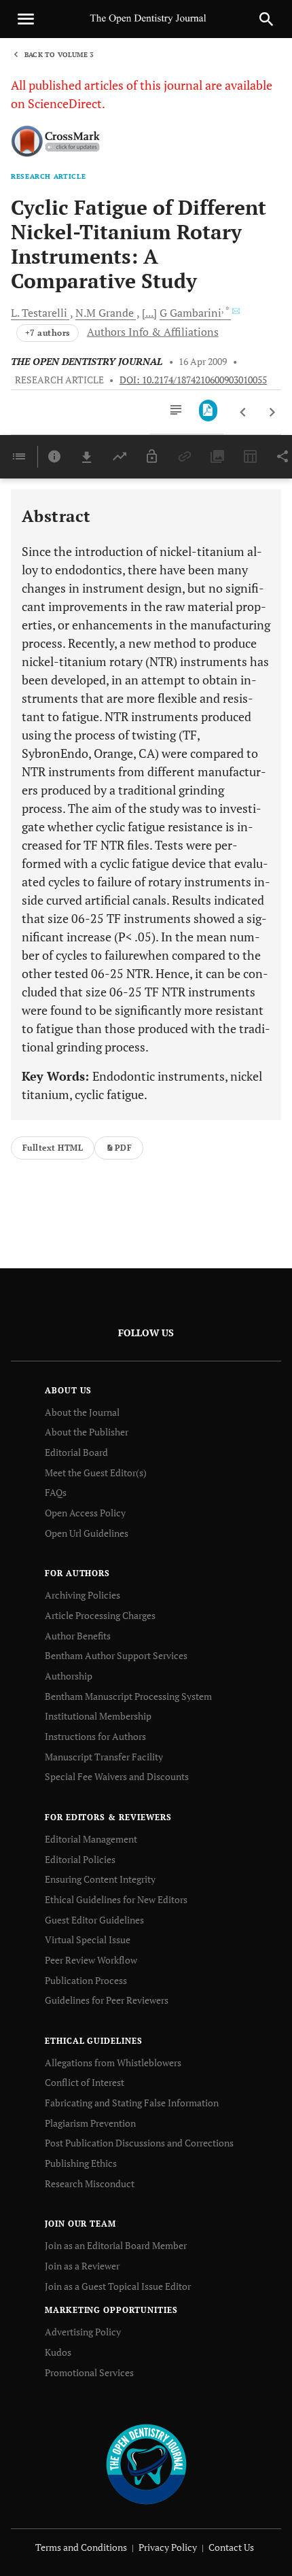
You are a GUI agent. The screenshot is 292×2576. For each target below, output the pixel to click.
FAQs (56, 1492)
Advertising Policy (83, 2332)
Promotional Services (89, 2372)
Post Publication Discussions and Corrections (139, 2143)
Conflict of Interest (85, 2082)
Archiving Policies (83, 1595)
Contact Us (231, 2547)
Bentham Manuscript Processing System (128, 1696)
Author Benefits (78, 1636)
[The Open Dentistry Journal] (146, 2464)
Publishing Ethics (81, 2163)
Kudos (58, 2352)
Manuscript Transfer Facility (104, 1757)
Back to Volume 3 (59, 55)
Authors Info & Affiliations (153, 332)
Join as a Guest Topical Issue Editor (118, 2286)
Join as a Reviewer (82, 2266)
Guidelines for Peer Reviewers (107, 2000)
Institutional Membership (98, 1716)
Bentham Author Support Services (116, 1655)
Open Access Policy (85, 1513)
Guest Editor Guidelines (94, 1920)
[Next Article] (272, 413)
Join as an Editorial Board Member (116, 2245)
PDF (123, 1148)
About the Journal (82, 1412)
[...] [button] (149, 313)
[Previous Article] (243, 413)
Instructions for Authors (95, 1736)
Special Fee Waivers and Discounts (117, 1776)
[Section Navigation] (19, 457)
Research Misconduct (90, 2183)
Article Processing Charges (100, 1615)
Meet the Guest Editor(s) (96, 1473)
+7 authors (48, 333)
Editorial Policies (80, 1859)
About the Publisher (87, 1432)
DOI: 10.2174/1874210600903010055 (193, 380)
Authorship (69, 1676)
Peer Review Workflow (91, 1960)
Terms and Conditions (81, 2547)
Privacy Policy (168, 2547)
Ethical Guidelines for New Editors (116, 1899)
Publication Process (86, 1980)
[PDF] (208, 411)
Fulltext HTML (53, 1148)
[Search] (266, 19)
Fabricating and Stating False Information (132, 2103)
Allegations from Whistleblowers (113, 2062)
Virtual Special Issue (88, 1939)
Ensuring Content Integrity (100, 1879)
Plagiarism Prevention (90, 2123)
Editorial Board (76, 1452)
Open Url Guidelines (87, 1533)
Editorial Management (91, 1839)
